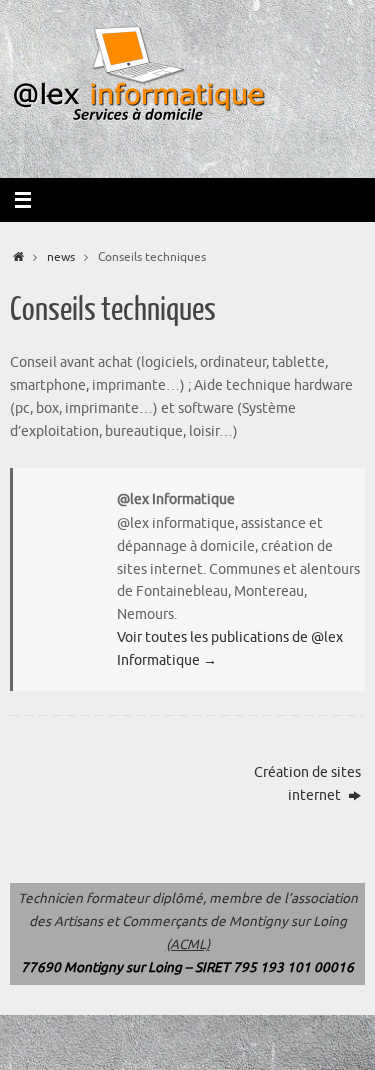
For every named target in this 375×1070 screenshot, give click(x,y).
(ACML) (188, 944)
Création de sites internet (307, 784)
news (61, 257)
